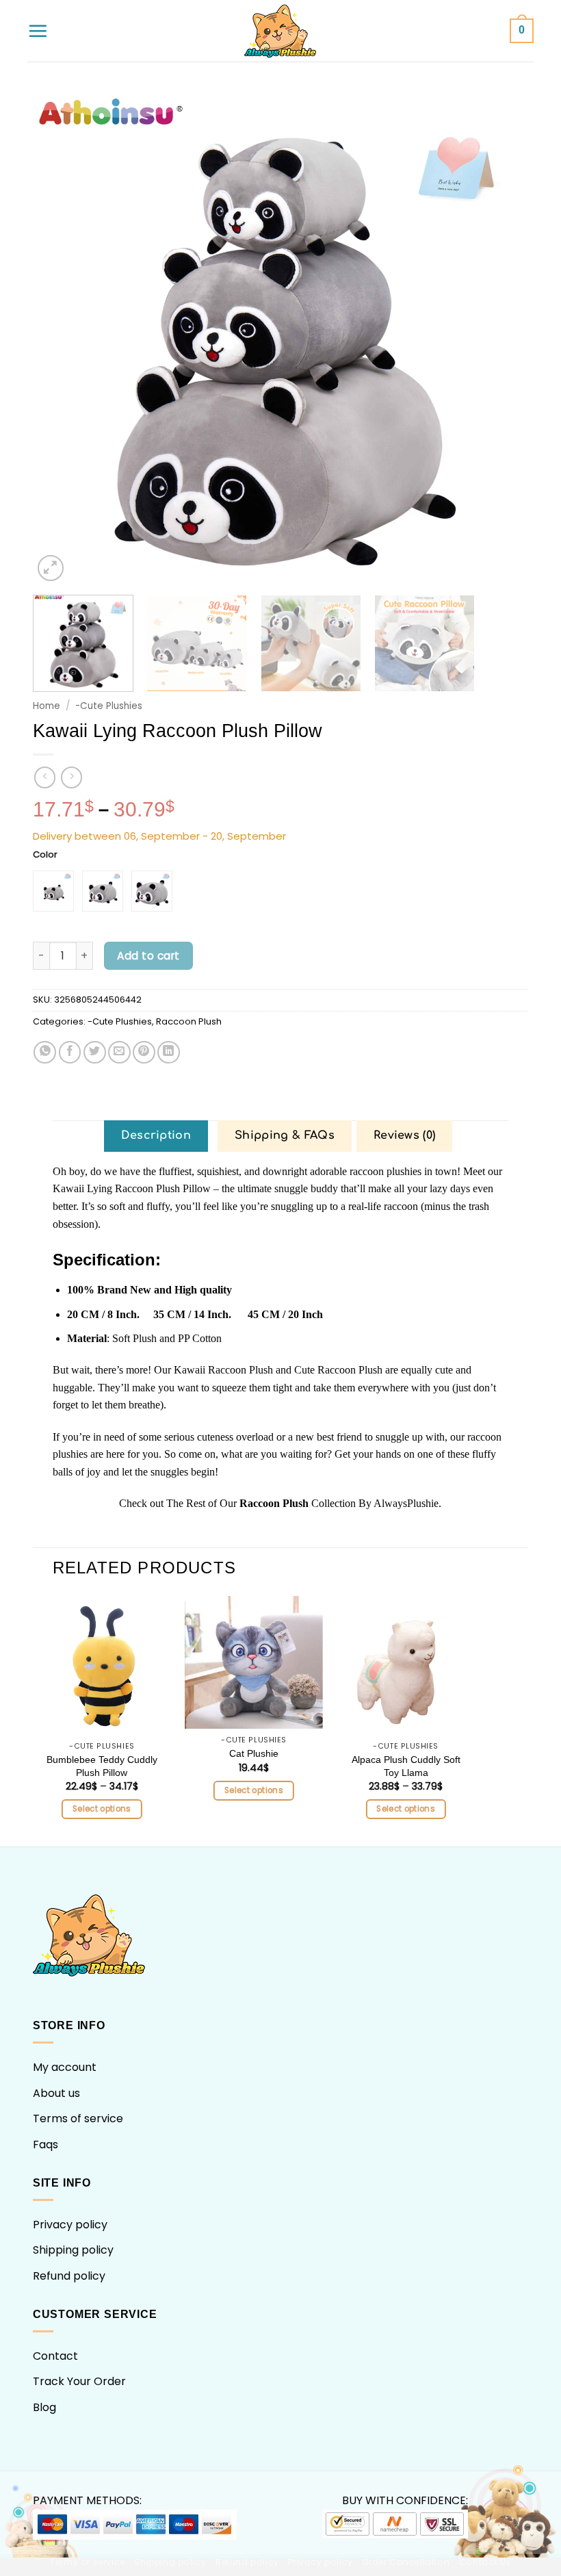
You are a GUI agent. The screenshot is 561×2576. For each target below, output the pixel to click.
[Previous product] (71, 777)
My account (65, 2067)
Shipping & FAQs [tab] (285, 1135)
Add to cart (148, 956)
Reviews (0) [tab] (405, 1135)
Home (47, 706)
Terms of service (78, 2118)
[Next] (501, 337)
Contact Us (485, 2562)
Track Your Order (79, 2381)
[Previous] (60, 337)
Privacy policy (70, 2225)
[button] (38, 31)
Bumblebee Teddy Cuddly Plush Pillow (102, 1766)
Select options (102, 1809)
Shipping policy (73, 2250)
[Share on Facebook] (70, 1052)
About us (56, 2093)
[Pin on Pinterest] (144, 1052)
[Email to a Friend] (119, 1052)
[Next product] (45, 777)
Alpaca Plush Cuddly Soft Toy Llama (406, 1766)
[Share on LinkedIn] (169, 1052)
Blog (44, 2407)
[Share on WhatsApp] (45, 1052)
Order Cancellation (406, 2562)
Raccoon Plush (189, 1021)
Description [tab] (156, 1135)
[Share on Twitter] (95, 1052)
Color (45, 855)
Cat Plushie (254, 1753)
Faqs (45, 2144)
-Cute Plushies (109, 706)
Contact (55, 2356)
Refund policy (69, 2276)
